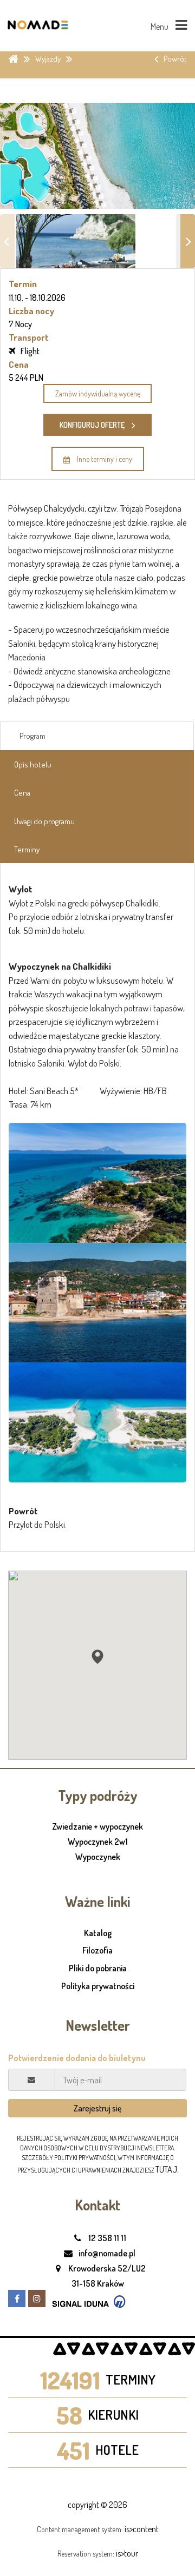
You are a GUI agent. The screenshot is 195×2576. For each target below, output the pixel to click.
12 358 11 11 (106, 2238)
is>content (142, 2529)
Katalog (98, 1933)
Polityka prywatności (98, 1986)
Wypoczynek (98, 1857)
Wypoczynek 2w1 (98, 1842)
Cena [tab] (22, 793)
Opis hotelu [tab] (33, 764)
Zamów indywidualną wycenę (98, 393)
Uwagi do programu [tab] (44, 821)
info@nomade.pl (106, 2253)
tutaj (166, 2169)
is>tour (127, 2553)
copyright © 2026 (97, 2505)
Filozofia (97, 1950)
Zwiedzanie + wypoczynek (97, 1827)
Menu (160, 27)
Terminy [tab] (27, 849)
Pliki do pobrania (98, 1968)
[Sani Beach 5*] (97, 1183)
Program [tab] (32, 736)
